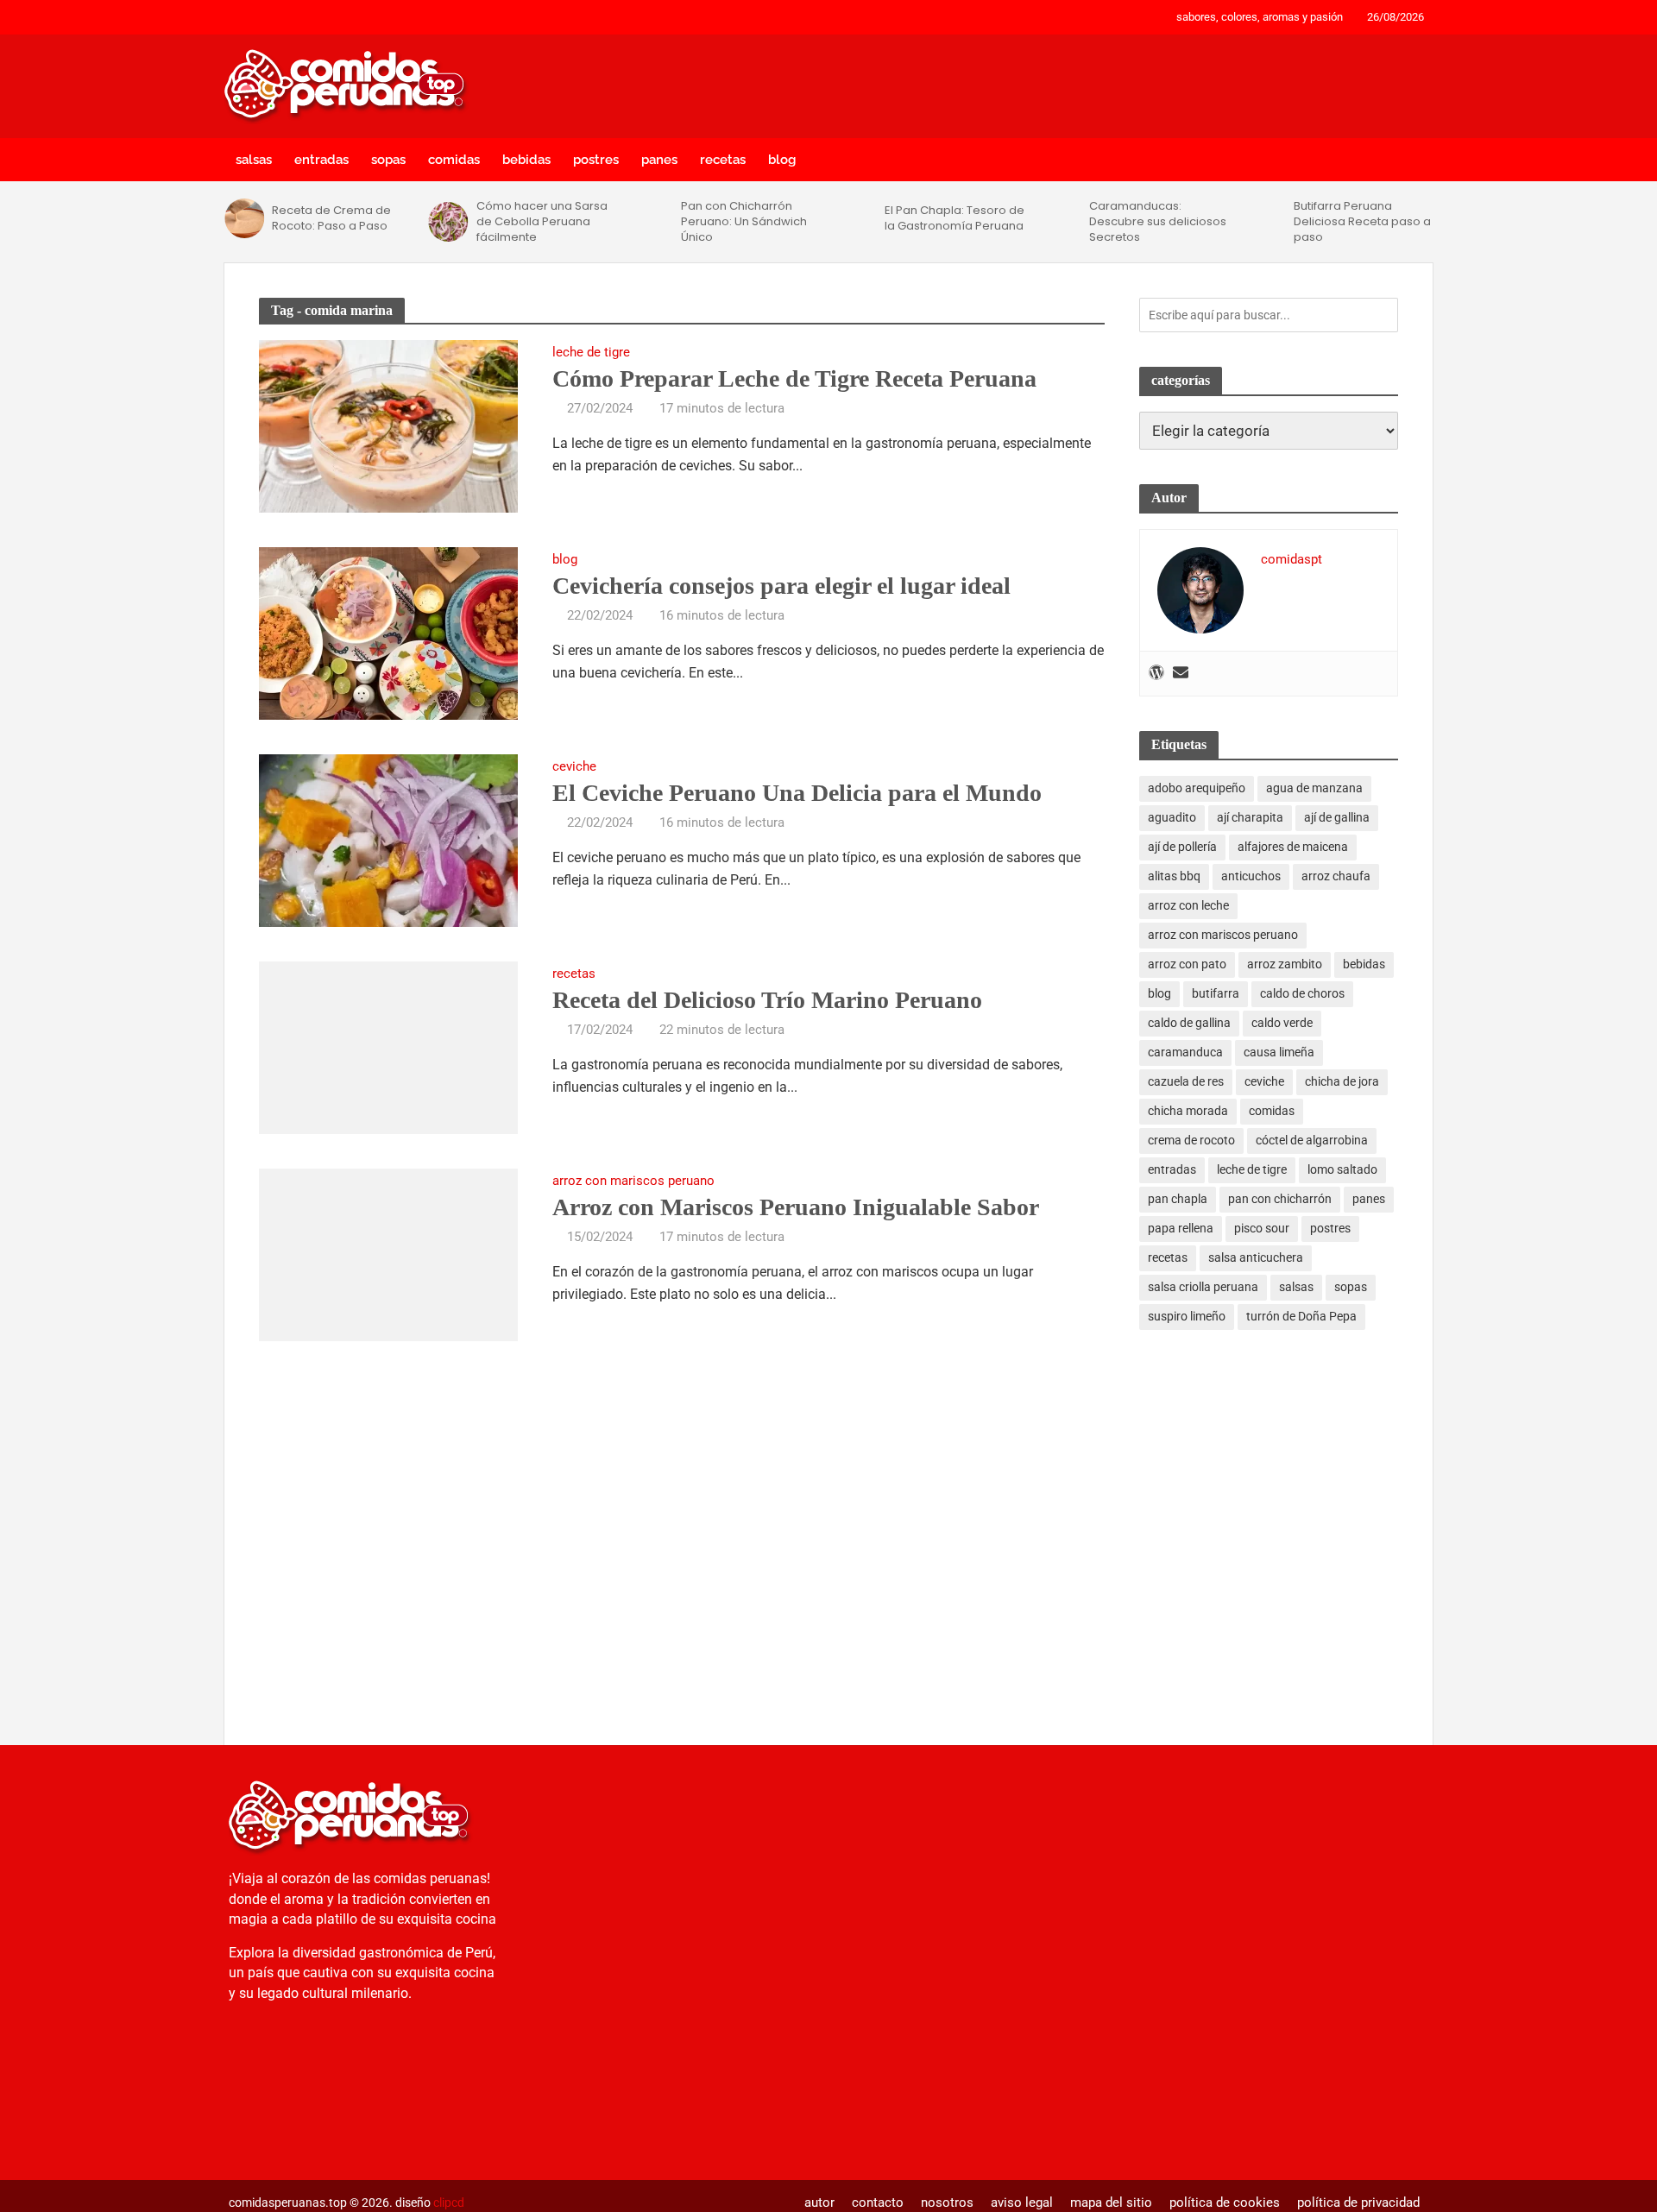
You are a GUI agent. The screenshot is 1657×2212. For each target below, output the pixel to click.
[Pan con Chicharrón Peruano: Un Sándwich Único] (652, 222)
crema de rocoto (1191, 1140)
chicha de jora (1342, 1081)
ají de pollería (1182, 847)
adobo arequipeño (1197, 788)
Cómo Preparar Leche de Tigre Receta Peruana (794, 378)
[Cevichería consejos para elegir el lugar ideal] (388, 632)
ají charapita (1250, 817)
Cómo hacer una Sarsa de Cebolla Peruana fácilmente (542, 222)
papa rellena (1181, 1228)
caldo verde (1282, 1023)
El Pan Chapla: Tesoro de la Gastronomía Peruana (955, 218)
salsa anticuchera (1256, 1257)
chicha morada (1188, 1111)
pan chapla (1178, 1199)
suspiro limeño (1187, 1316)
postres (596, 160)
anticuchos (1251, 876)
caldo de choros (1302, 993)
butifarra (1216, 993)
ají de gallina (1337, 817)
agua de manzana (1314, 788)
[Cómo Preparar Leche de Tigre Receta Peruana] (388, 425)
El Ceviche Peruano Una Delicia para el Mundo (797, 793)
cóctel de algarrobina (1312, 1140)
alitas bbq (1174, 876)
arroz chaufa (1336, 876)
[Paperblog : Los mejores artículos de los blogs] (358, 2080)
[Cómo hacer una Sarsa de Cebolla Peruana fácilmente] (448, 222)
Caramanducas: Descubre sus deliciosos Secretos (1158, 222)
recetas (723, 160)
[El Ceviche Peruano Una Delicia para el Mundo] (388, 839)
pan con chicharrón (1280, 1199)
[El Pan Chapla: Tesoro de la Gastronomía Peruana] (857, 218)
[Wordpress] (1156, 674)
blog (782, 160)
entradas (321, 160)
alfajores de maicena (1293, 847)
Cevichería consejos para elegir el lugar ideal (781, 586)
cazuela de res (1186, 1081)
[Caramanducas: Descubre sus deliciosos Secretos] (1061, 222)
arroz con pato (1187, 964)
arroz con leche (1188, 905)
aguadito (1172, 817)
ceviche (574, 767)
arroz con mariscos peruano (633, 1182)
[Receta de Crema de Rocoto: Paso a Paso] (244, 218)
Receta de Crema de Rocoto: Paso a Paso (331, 218)
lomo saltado (1342, 1169)
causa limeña (1279, 1052)
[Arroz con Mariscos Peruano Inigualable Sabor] (388, 1253)
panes (659, 160)
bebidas (526, 160)
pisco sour (1262, 1228)
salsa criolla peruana (1203, 1287)
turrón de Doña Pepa (1301, 1316)
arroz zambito (1285, 964)
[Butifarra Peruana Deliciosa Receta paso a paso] (1265, 222)
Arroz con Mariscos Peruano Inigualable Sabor (796, 1207)
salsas (254, 160)
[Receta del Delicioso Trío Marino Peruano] (388, 1046)
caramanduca (1185, 1052)
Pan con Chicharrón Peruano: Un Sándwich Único (744, 222)
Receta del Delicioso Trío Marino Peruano (767, 1000)
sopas (388, 160)
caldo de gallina (1189, 1023)
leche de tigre (591, 353)
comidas (454, 160)
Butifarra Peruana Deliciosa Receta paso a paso (1362, 222)
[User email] (1181, 674)
